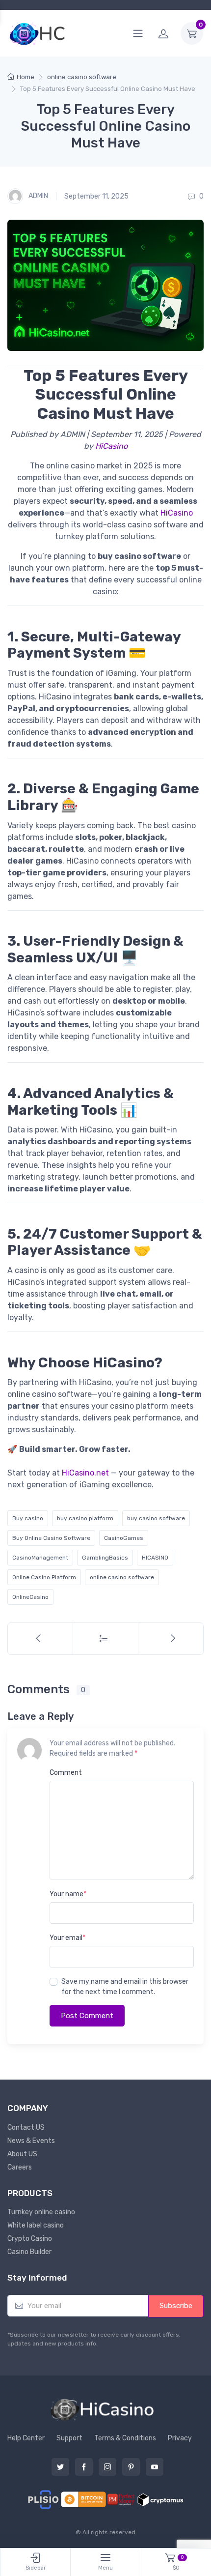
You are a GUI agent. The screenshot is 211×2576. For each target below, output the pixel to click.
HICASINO (155, 1558)
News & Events (31, 2141)
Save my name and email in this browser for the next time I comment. (125, 1987)
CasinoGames (124, 1538)
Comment (66, 1773)
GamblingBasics (105, 1558)
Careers (20, 2167)
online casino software (82, 77)
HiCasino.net (85, 1473)
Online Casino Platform (44, 1577)
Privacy (180, 2438)
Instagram (107, 2467)
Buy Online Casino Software (51, 1538)
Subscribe (176, 2306)
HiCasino (111, 446)
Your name (68, 1894)
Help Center (26, 2438)
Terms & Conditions (125, 2438)
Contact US (26, 2127)
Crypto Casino (30, 2239)
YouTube (155, 2467)
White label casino (36, 2225)
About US (22, 2154)
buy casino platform (85, 1518)
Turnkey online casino (41, 2212)
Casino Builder (29, 2252)
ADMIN (38, 196)
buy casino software (156, 1518)
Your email (67, 1938)
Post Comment (87, 2016)
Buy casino (28, 1518)
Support (69, 2438)
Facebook (84, 2467)
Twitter (60, 2467)
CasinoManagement (40, 1558)
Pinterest (131, 2467)
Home (26, 77)
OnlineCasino (30, 1597)
